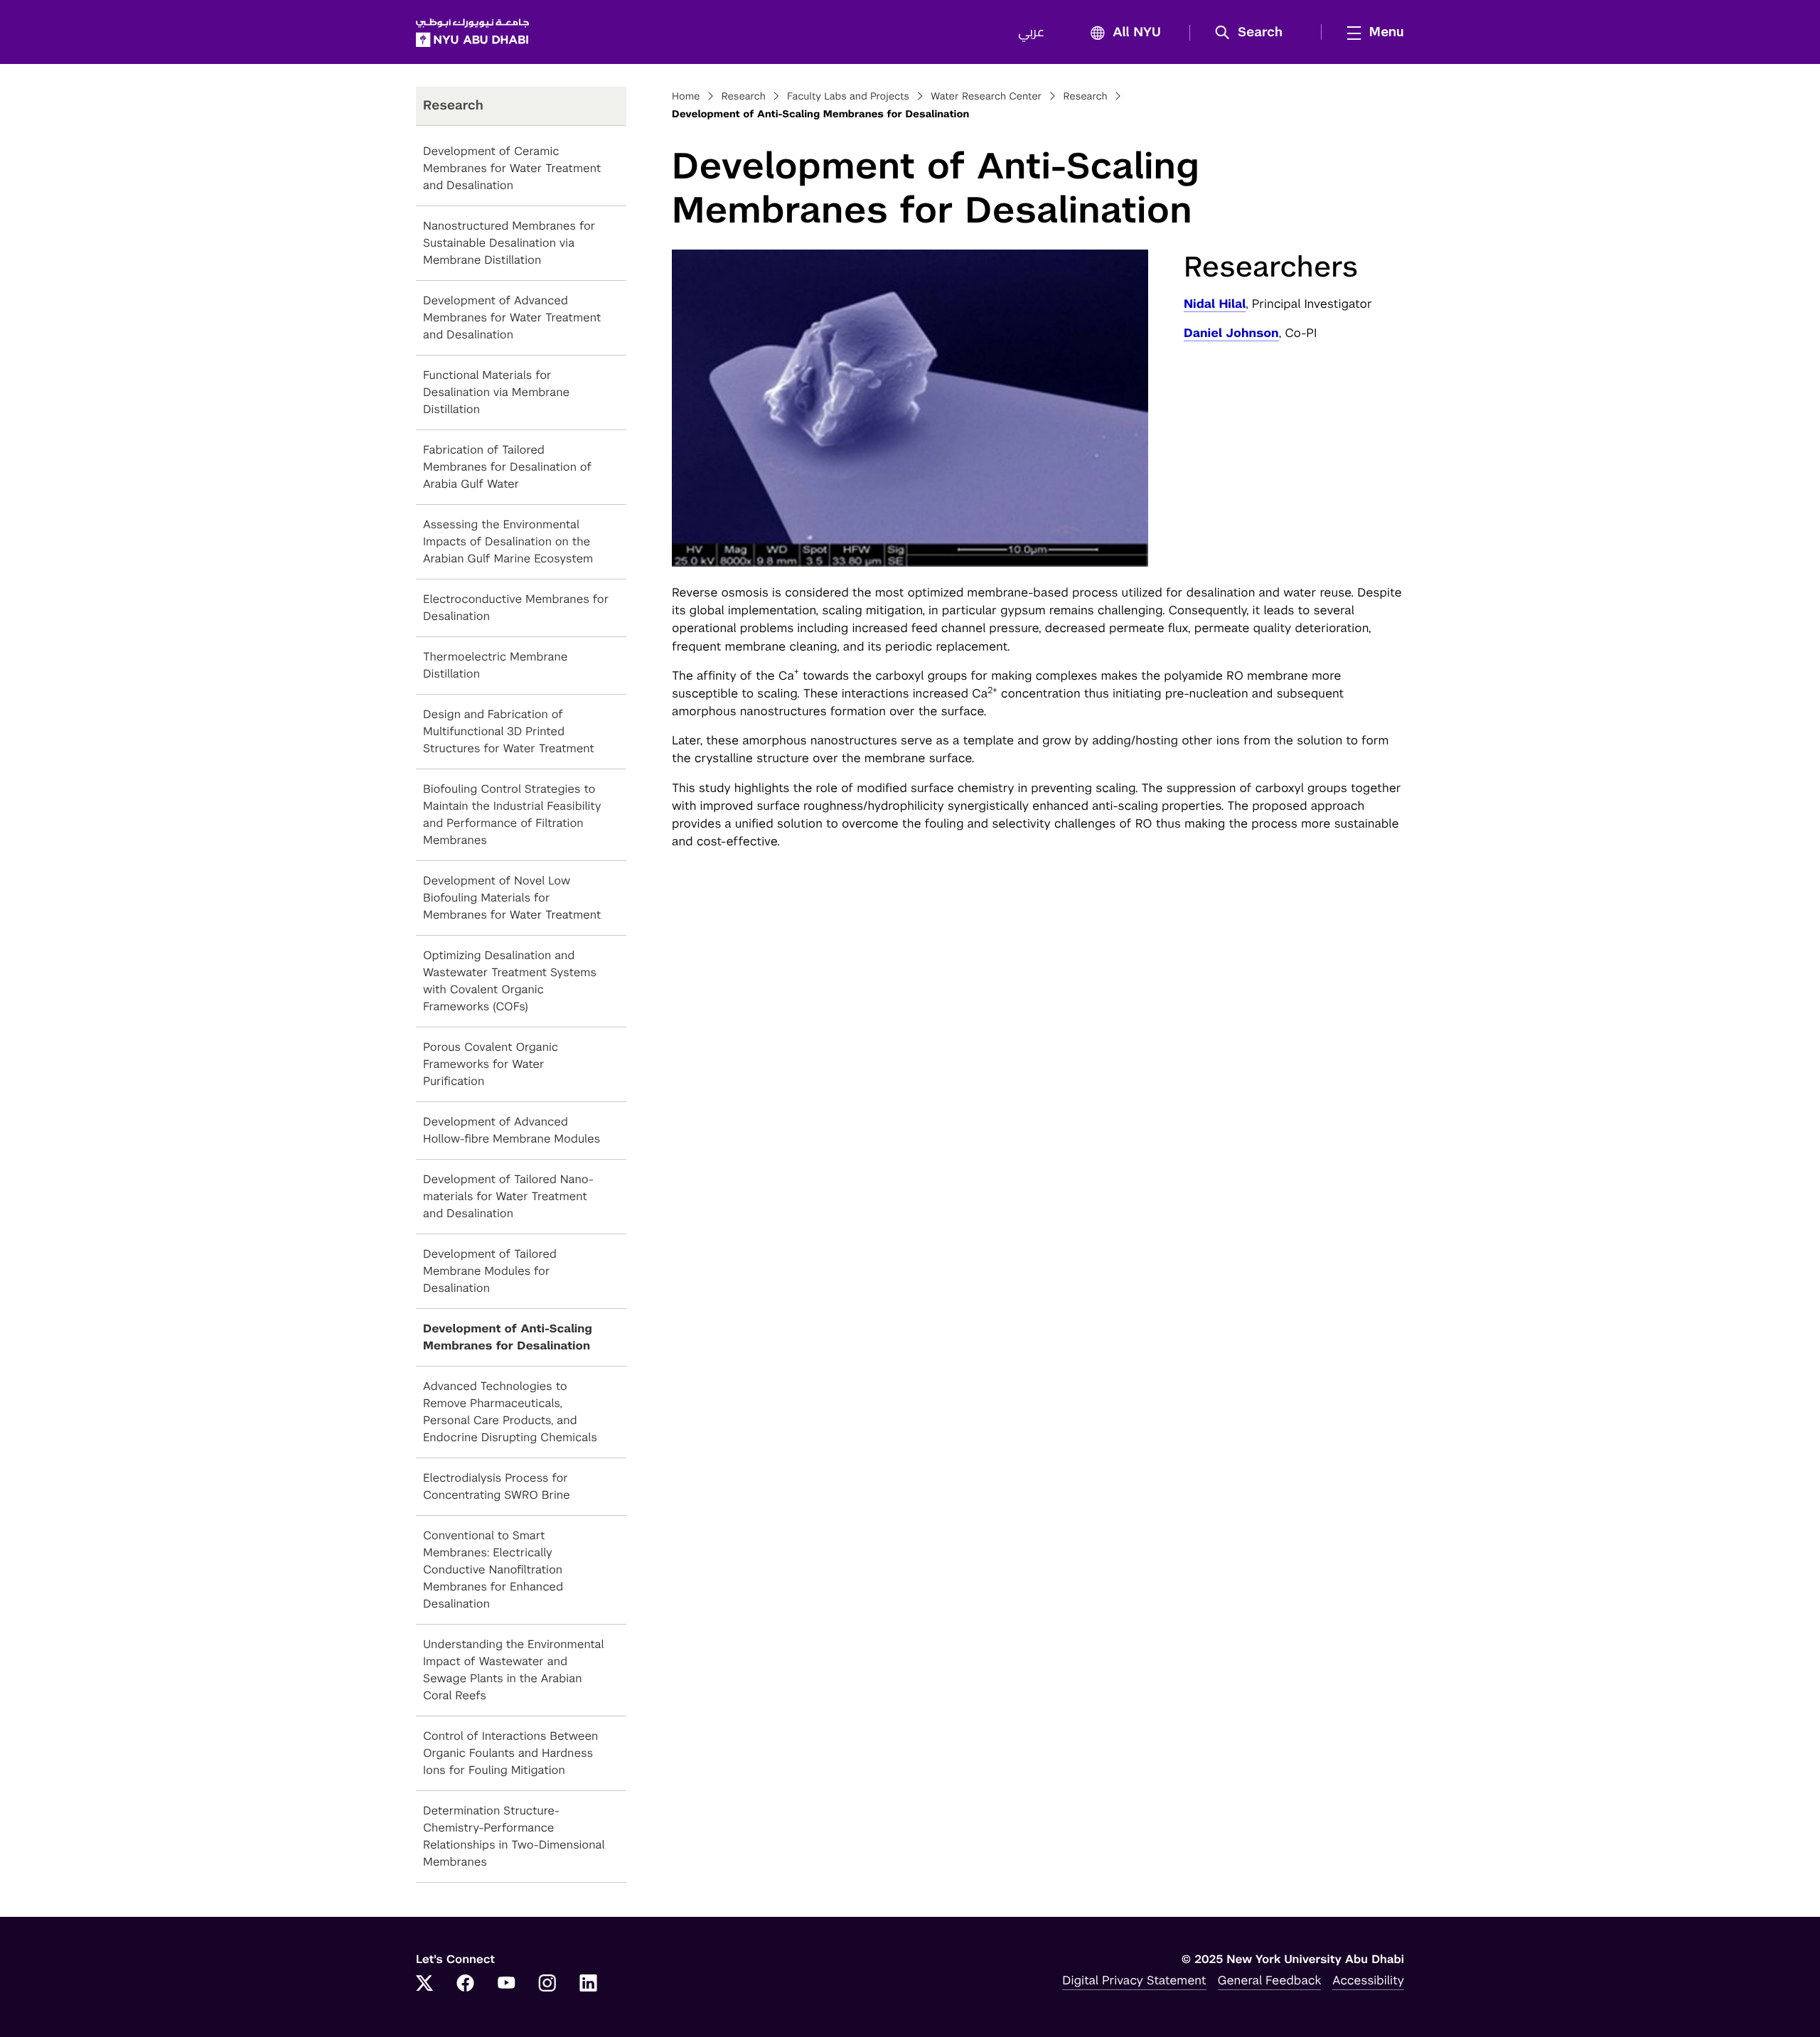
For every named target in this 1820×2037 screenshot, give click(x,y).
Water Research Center (986, 97)
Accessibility (1368, 1980)
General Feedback (1270, 1980)
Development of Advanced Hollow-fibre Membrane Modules (512, 1130)
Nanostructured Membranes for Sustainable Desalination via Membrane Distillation (509, 243)
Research (744, 97)
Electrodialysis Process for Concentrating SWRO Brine (497, 1486)
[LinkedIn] (589, 1984)
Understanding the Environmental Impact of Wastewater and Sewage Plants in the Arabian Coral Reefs (513, 1670)
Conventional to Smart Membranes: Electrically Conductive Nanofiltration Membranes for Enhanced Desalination (493, 1570)
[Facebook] (466, 1984)
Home (686, 97)
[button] (1254, 33)
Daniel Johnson (1231, 333)
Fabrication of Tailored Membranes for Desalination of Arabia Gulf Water (507, 467)
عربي (1031, 33)
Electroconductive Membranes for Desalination (516, 608)
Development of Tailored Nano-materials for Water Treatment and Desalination (508, 1196)
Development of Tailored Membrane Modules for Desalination (490, 1271)
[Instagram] (547, 1984)
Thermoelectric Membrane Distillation (495, 665)
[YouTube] (506, 1984)
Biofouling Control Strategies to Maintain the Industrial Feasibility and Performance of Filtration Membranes (512, 814)
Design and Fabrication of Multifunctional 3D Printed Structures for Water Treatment (509, 731)
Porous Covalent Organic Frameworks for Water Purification (491, 1064)
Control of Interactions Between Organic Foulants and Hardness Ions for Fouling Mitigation (510, 1753)
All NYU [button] (1137, 33)
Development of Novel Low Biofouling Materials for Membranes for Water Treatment (512, 898)
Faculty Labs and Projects (848, 97)
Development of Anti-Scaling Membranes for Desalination (508, 1337)
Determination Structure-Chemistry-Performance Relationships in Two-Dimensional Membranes (514, 1836)
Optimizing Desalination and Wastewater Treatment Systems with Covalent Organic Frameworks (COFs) (510, 981)
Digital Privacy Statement (1134, 1980)
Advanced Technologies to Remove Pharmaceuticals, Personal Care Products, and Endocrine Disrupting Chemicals (510, 1412)
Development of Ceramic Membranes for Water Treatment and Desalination (512, 168)
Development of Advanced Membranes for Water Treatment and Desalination (512, 317)
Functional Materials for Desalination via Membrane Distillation (496, 392)
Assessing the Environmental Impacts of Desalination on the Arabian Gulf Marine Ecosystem (508, 541)
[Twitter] (424, 1984)
